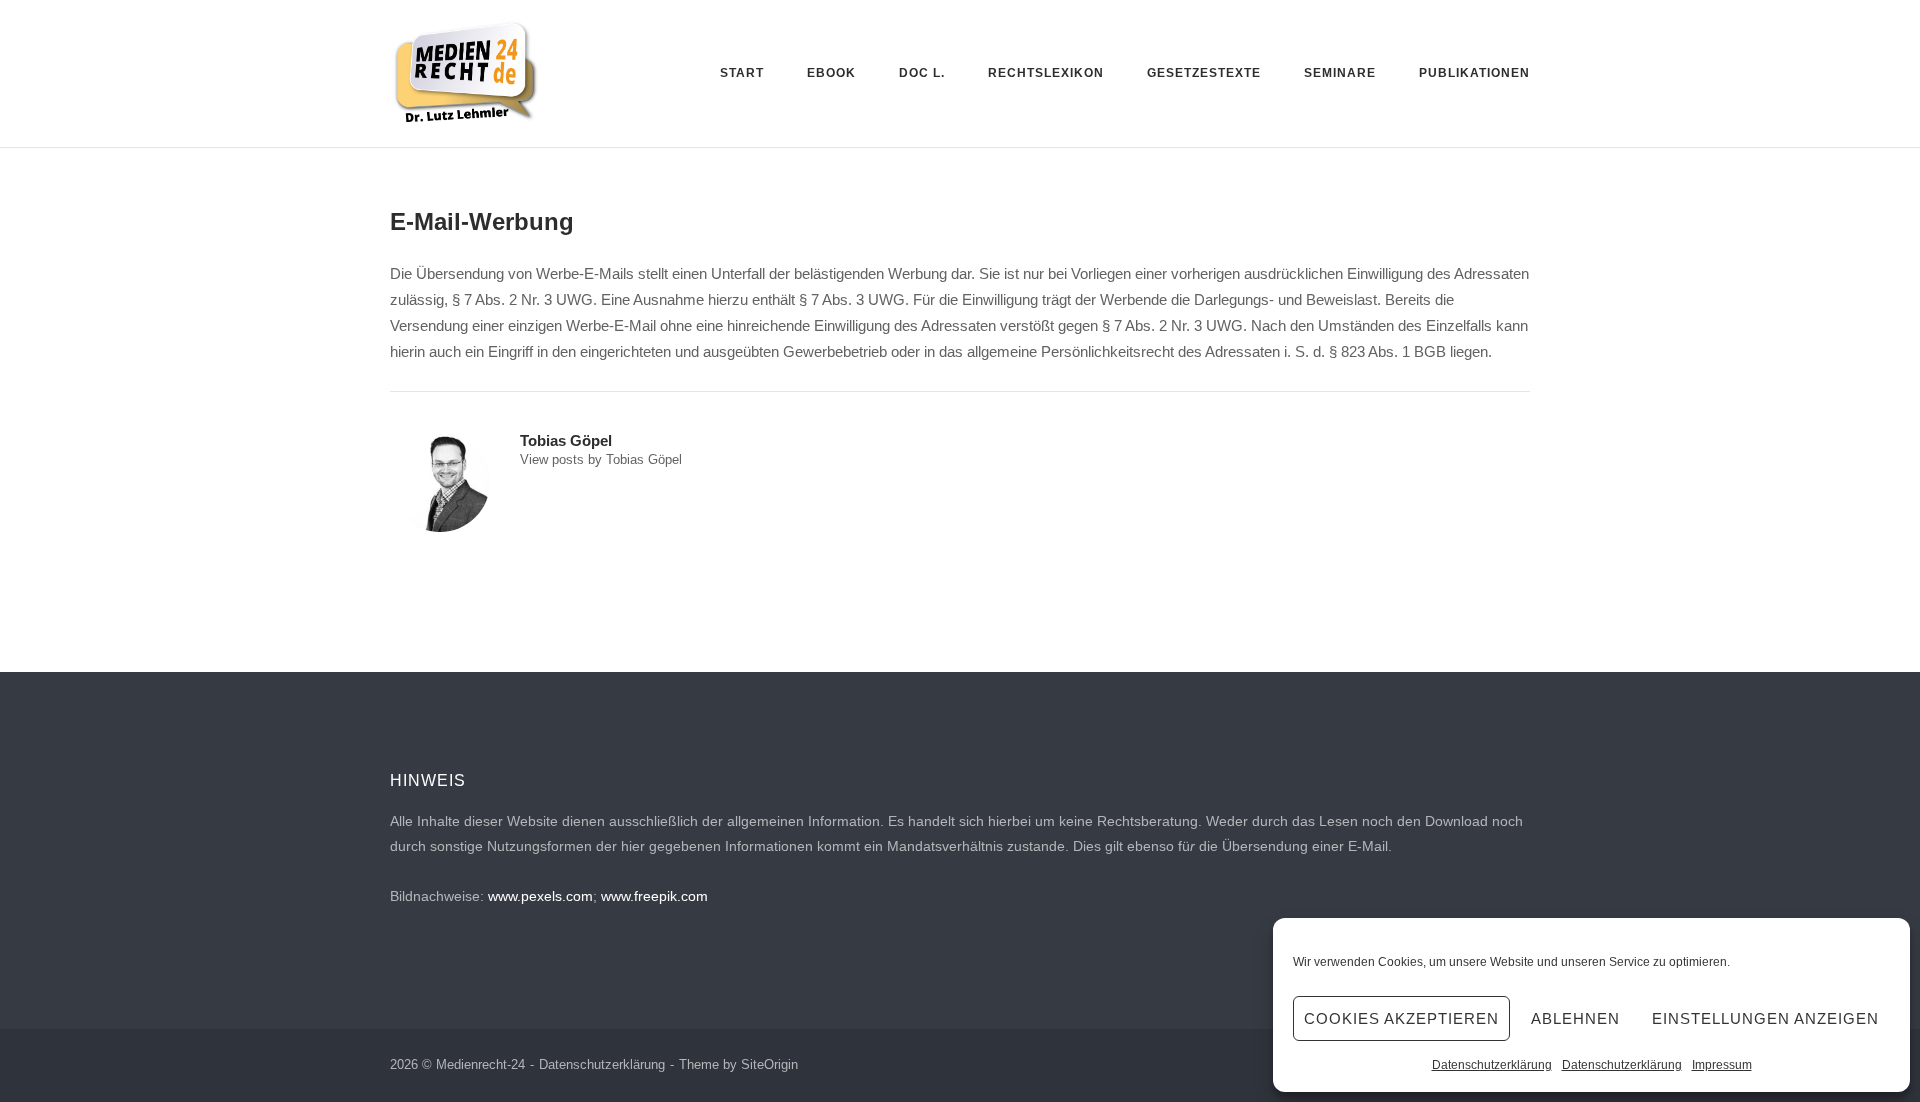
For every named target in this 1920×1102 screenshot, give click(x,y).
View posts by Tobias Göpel (601, 459)
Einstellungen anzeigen (1765, 1018)
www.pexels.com (540, 896)
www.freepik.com (654, 896)
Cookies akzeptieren (1401, 1018)
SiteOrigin (769, 1064)
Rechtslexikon (1046, 73)
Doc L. (922, 73)
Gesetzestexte (1204, 73)
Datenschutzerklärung (1492, 1065)
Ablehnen (1575, 1018)
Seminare (1340, 73)
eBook (831, 73)
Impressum (1722, 1065)
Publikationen (1474, 73)
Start (742, 73)
